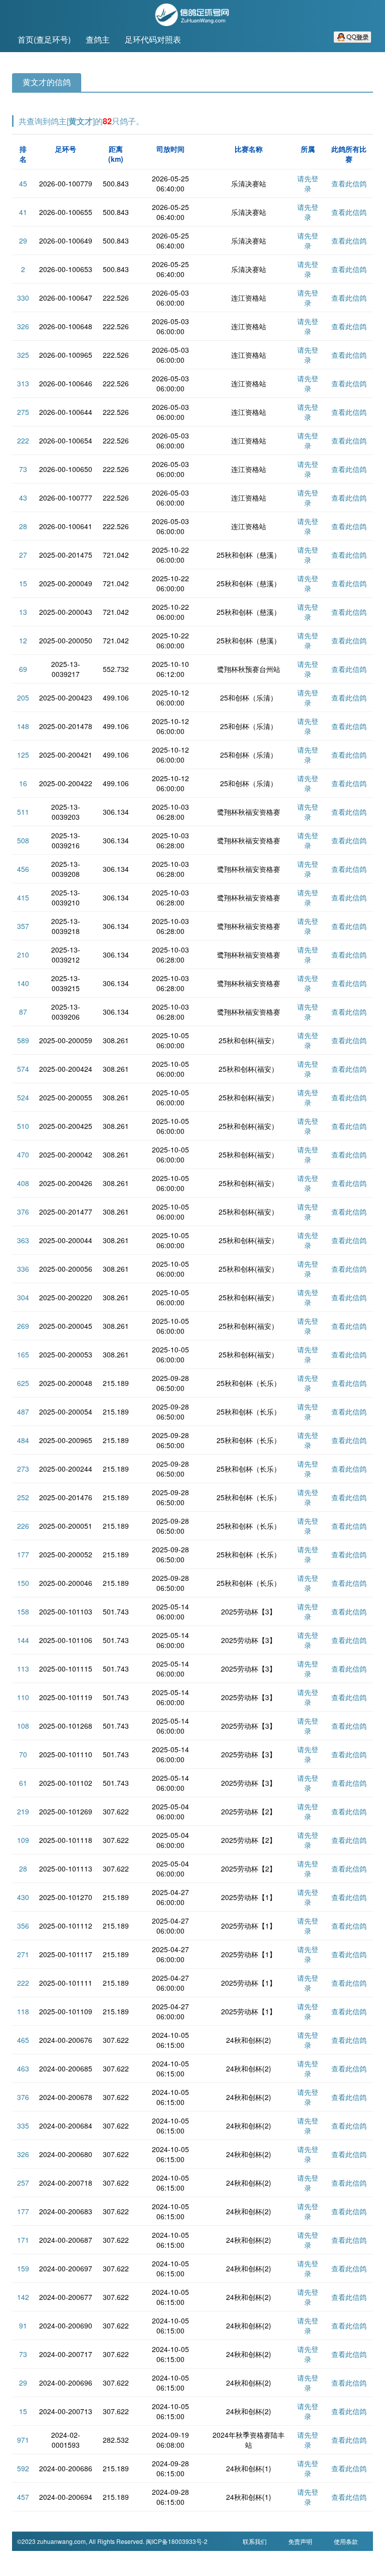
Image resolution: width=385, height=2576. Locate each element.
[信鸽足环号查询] (192, 14)
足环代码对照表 (153, 39)
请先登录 (308, 183)
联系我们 (255, 2541)
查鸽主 (98, 39)
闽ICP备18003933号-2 (177, 2541)
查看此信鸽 (349, 183)
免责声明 (300, 2541)
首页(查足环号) (44, 39)
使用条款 (346, 2541)
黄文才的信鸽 (47, 82)
